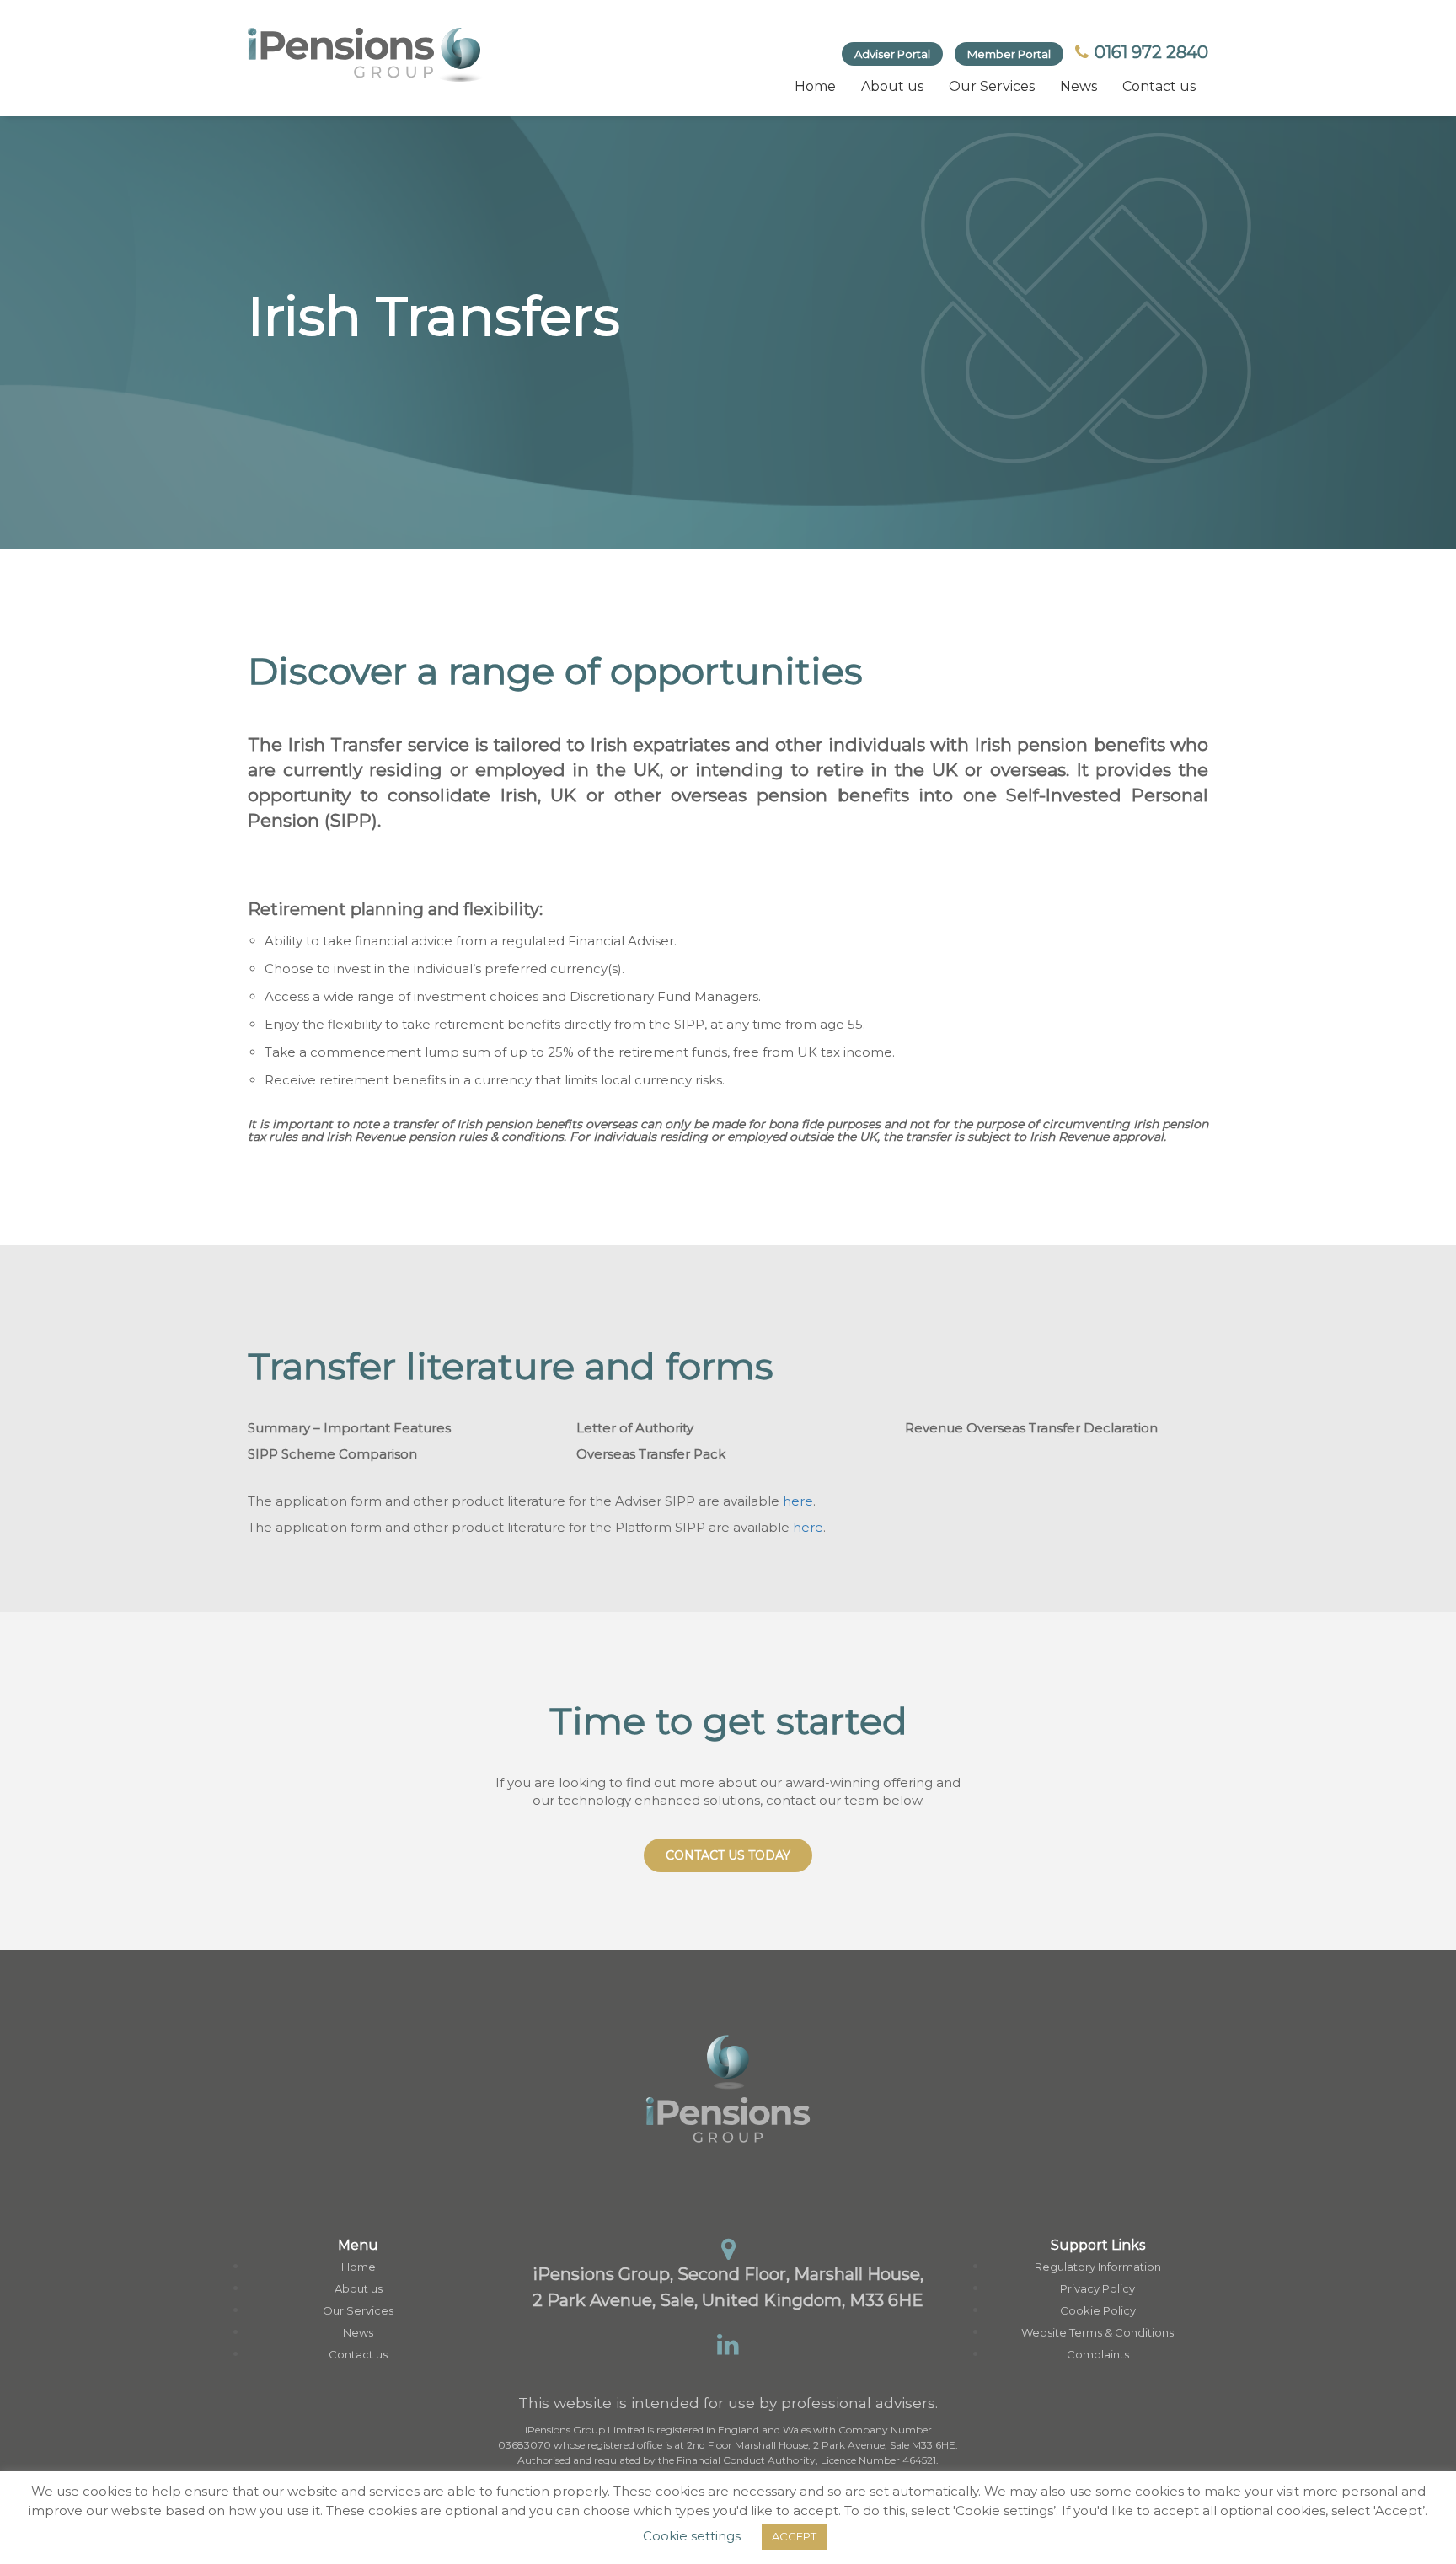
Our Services (992, 86)
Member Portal (1009, 54)
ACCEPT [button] (794, 2536)
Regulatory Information (1098, 2267)
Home (815, 86)
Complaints (1098, 2354)
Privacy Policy (1097, 2288)
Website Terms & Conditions (1097, 2332)
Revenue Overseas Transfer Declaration (1031, 1428)
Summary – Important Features (349, 1428)
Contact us (1159, 86)
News (1079, 86)
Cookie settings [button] (692, 2536)
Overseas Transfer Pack (651, 1454)
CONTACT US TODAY (728, 1855)
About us (892, 86)
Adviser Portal (892, 54)
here (798, 1501)
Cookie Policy (1098, 2310)
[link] (366, 55)
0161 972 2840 (1149, 52)
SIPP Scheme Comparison (332, 1454)
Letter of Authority (635, 1428)
